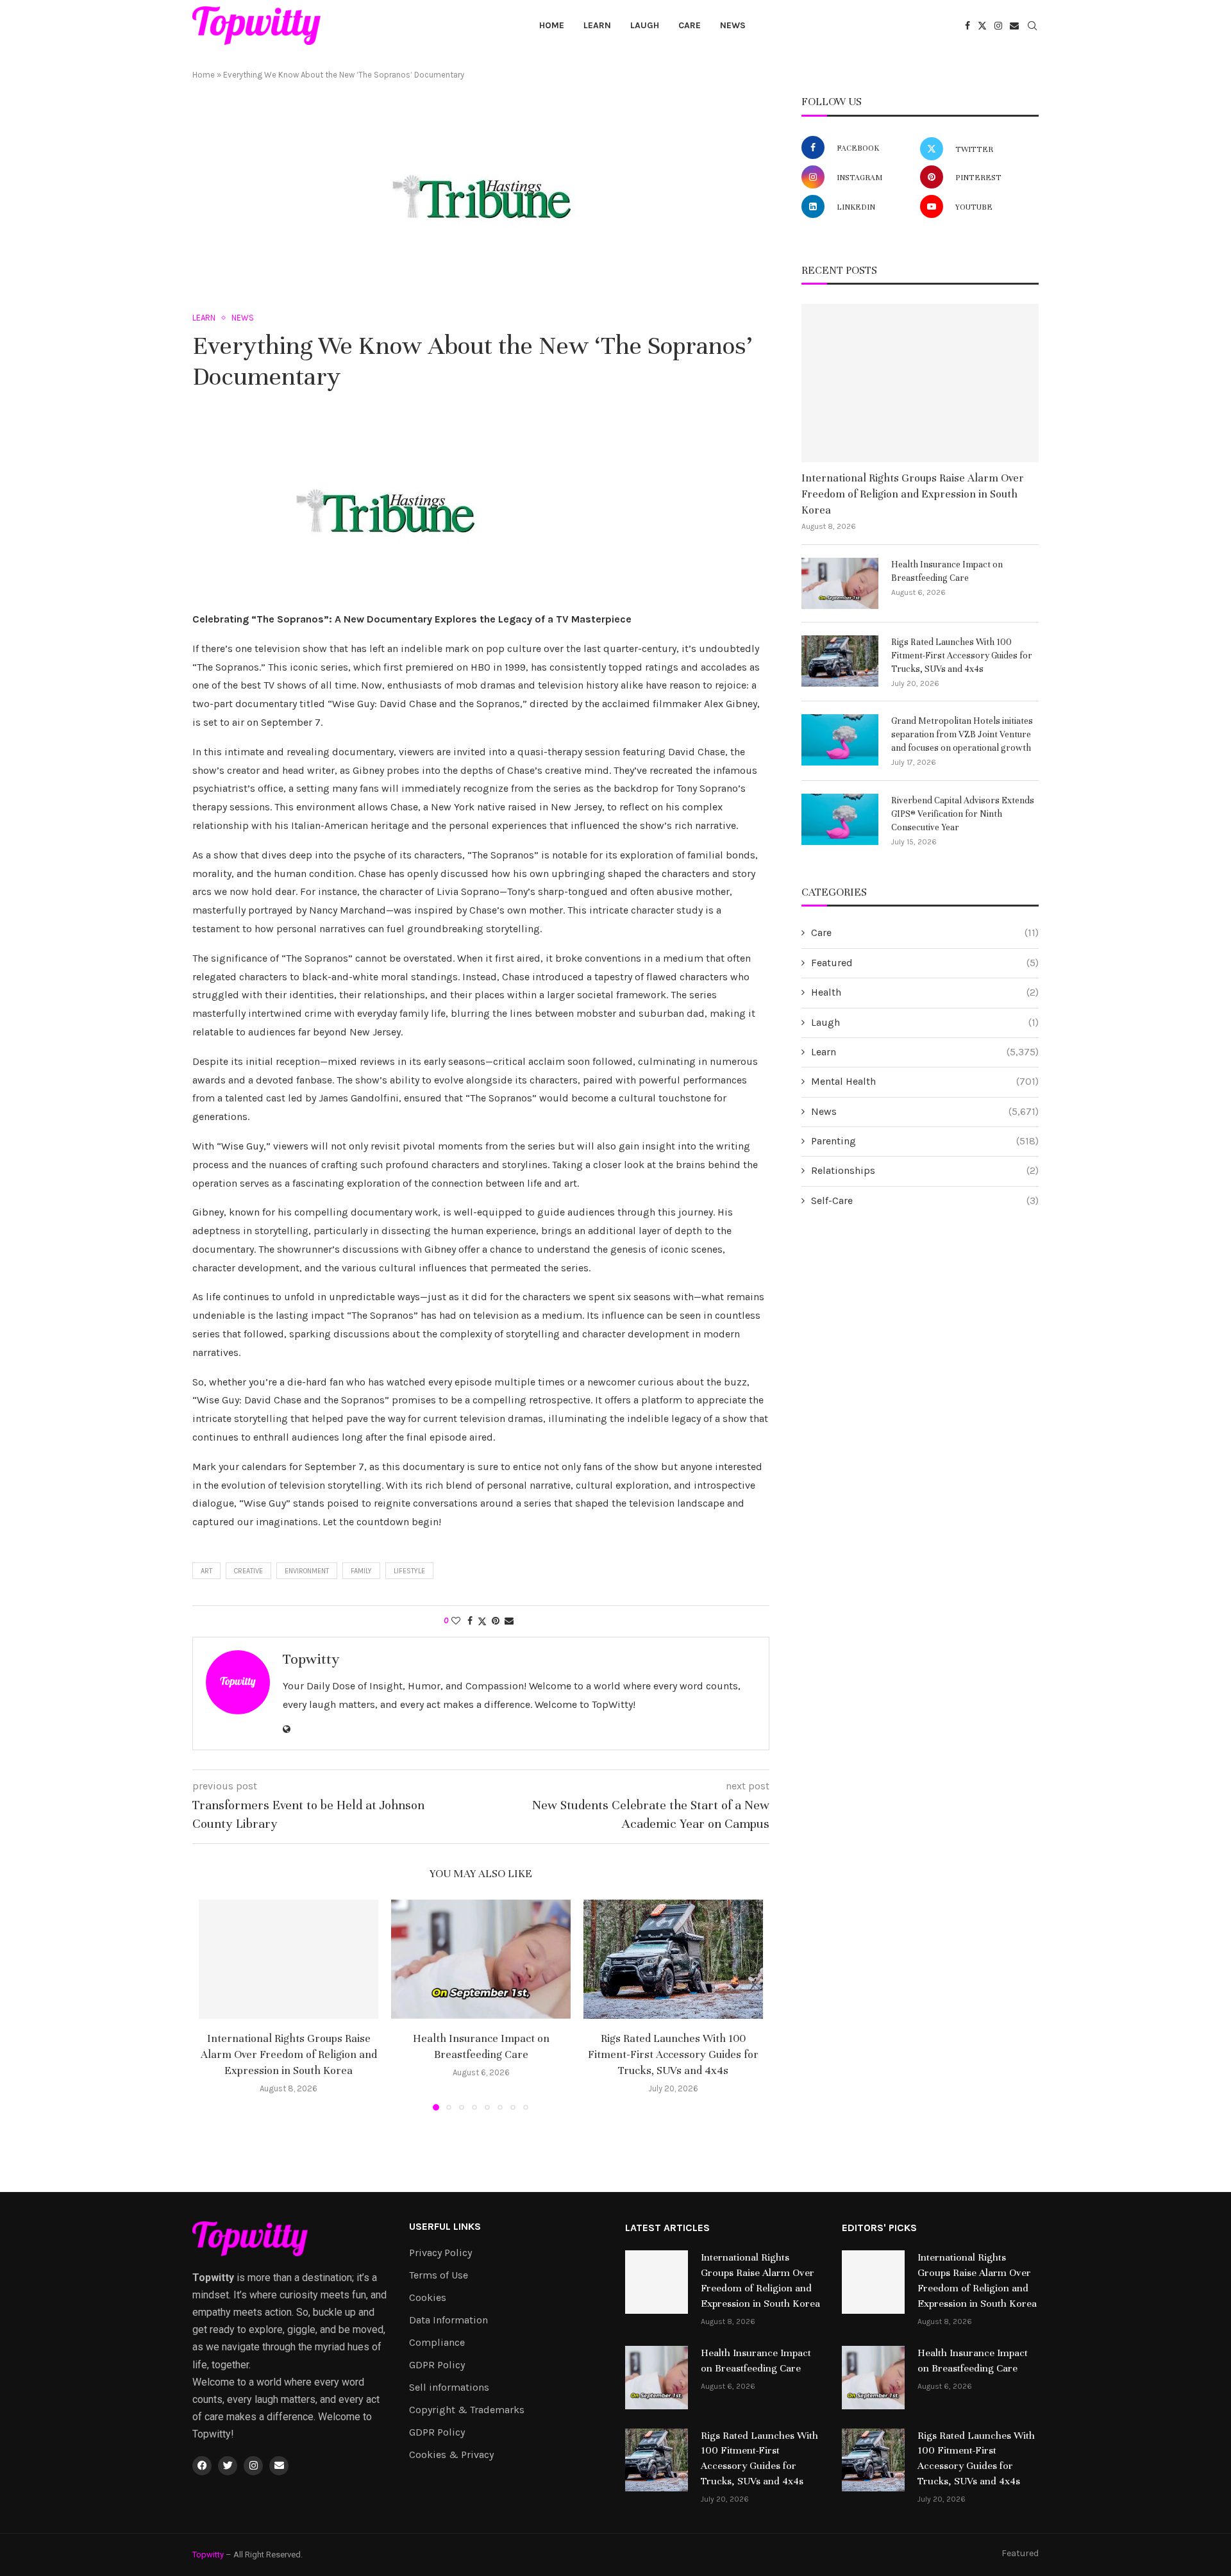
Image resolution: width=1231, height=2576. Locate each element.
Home (552, 25)
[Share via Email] (509, 1621)
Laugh (645, 25)
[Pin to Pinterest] (496, 1621)
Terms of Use (439, 2275)
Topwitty (311, 1659)
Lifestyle (409, 1571)
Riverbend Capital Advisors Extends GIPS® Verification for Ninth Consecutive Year (963, 814)
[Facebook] (967, 26)
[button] (216, 2004)
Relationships (925, 1170)
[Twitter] (982, 26)
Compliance (437, 2343)
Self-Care (925, 1200)
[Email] (1014, 26)
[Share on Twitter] (482, 1621)
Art (206, 1571)
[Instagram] (998, 26)
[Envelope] (279, 2466)
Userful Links (445, 2227)
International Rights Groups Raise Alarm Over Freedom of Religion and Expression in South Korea (289, 2054)
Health (925, 992)
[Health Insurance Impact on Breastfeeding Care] (481, 1960)
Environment (307, 1571)
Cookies (428, 2298)
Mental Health (925, 1081)
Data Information (448, 2320)
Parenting (925, 1141)
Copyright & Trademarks (467, 2410)
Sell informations (449, 2388)
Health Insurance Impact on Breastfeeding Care (947, 571)
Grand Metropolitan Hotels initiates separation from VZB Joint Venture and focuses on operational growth (962, 734)
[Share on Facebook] (470, 1621)
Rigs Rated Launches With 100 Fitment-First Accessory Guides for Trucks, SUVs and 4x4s (673, 2054)
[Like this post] (456, 1621)
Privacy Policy (440, 2253)
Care (690, 25)
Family (361, 1571)
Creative (248, 1571)
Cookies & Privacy (451, 2455)
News (733, 25)
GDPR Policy (437, 2365)
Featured (925, 963)
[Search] (1032, 27)
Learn (597, 25)
